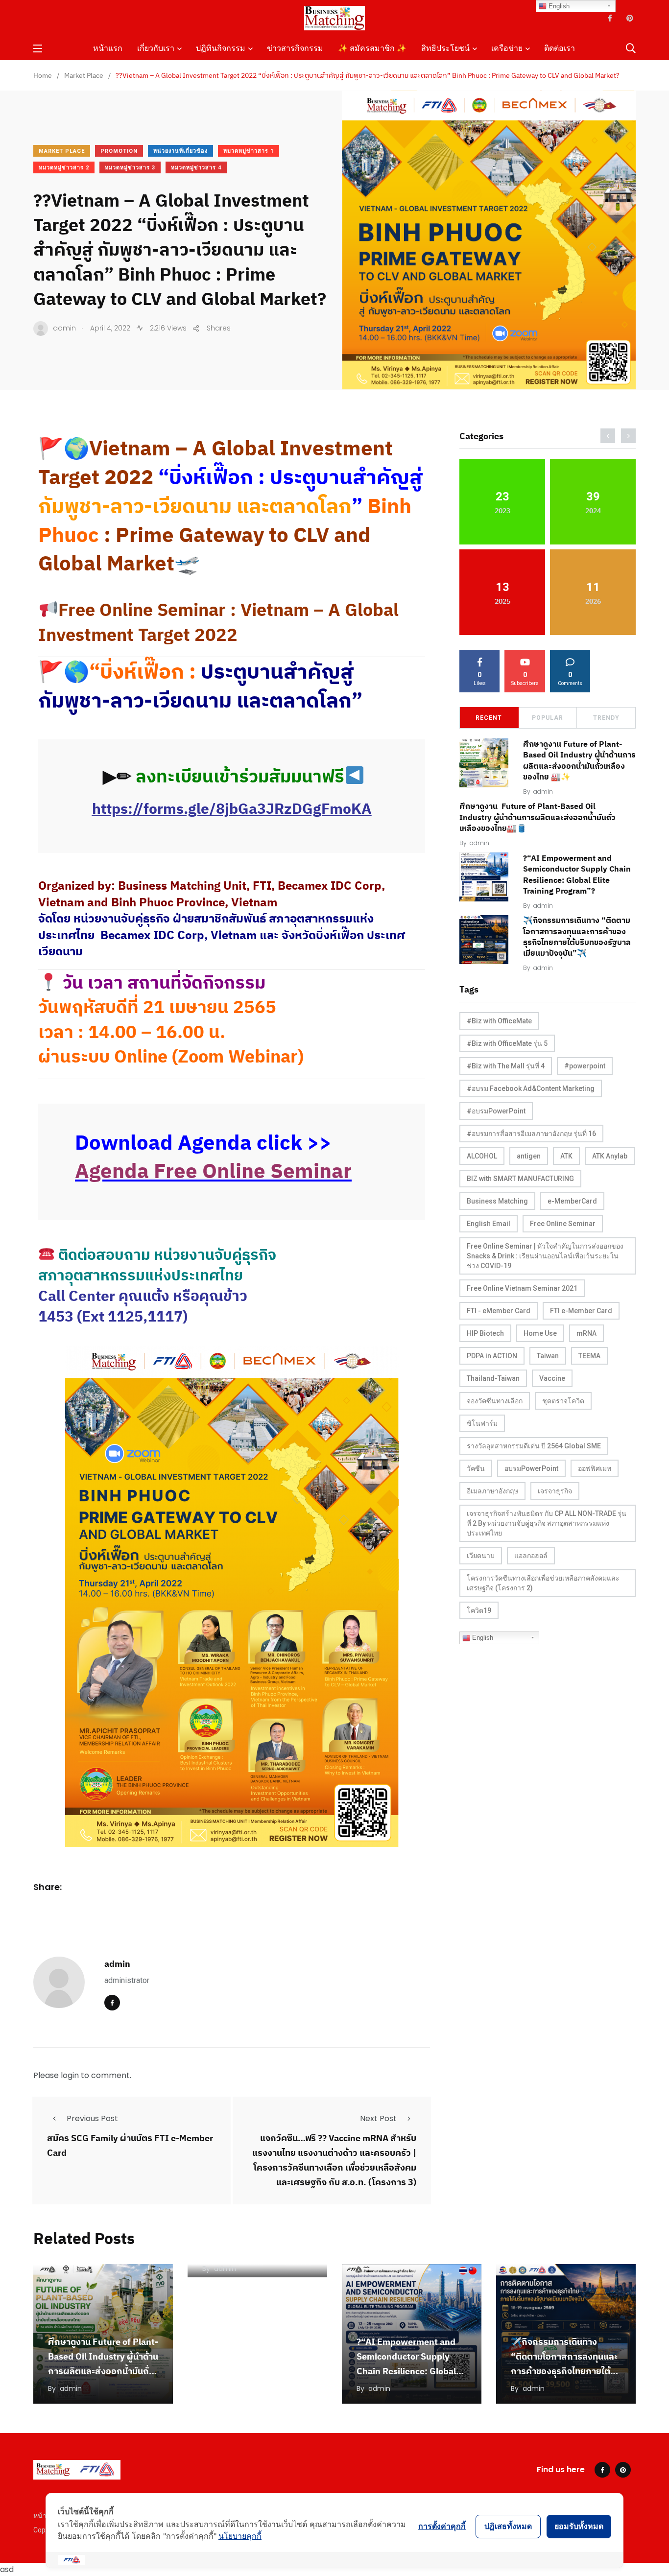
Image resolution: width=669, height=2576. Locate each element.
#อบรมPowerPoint (496, 1111)
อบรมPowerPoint (531, 1468)
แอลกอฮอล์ (531, 1556)
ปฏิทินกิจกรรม (221, 48)
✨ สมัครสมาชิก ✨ (372, 48)
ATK (566, 1156)
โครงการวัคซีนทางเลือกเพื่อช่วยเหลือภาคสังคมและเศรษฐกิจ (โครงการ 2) (543, 1583)
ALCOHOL (482, 1156)
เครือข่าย (507, 48)
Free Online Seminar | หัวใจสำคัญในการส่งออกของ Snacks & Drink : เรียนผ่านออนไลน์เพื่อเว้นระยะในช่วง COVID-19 (545, 1256)
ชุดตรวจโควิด (563, 1401)
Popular (548, 718)
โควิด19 (479, 1610)
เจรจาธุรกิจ (555, 1491)
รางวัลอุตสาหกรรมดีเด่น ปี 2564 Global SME (534, 1446)
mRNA (586, 1333)
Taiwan (548, 1356)
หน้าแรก (108, 48)
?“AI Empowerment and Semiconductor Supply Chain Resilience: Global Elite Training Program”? (577, 874)
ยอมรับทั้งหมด (579, 2526)
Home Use (540, 1333)
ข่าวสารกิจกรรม (295, 48)
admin (117, 1964)
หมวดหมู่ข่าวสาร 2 (64, 168)
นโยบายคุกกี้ (240, 2536)
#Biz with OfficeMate (499, 1021)
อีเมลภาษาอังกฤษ (492, 1491)
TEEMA (589, 1356)
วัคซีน (476, 1468)
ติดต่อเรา (560, 48)
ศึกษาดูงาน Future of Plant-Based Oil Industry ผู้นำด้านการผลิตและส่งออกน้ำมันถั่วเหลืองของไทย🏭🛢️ (537, 817)
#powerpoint (585, 1066)
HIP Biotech (485, 1333)
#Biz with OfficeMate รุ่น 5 (507, 1043)
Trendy (606, 718)
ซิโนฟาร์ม (482, 1423)
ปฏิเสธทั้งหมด (508, 2526)
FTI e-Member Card (581, 1311)
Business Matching (497, 1201)
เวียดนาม (481, 1556)
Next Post (378, 2118)
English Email (489, 1224)
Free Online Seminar (563, 1224)
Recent (489, 718)
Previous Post (92, 2118)
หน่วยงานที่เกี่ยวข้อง (180, 151)
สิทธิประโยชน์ (445, 48)
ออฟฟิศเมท (595, 1468)
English (482, 1638)
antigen (529, 1156)
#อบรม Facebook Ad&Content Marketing (531, 1088)
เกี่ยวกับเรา (156, 48)
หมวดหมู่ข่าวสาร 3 (130, 168)
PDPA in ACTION (492, 1356)
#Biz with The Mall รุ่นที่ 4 (506, 1066)
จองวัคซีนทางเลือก (495, 1401)
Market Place (62, 151)
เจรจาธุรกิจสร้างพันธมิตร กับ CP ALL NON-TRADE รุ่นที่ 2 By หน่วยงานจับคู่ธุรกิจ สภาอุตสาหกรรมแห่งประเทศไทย (547, 1523)
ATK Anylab (610, 1156)
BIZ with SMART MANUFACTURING (520, 1179)
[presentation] (608, 436)
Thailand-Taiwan (493, 1378)
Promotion (119, 151)
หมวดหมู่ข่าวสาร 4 (196, 168)
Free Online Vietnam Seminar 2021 (522, 1288)
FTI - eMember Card (499, 1311)
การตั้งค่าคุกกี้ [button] (442, 2526)
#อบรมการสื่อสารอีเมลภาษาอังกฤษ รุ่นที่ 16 (531, 1134)
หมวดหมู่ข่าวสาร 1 (249, 151)
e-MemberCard (572, 1201)
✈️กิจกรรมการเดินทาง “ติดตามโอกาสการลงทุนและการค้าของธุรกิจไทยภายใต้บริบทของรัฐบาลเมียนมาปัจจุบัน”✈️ (564, 2371)
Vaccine (552, 1378)
